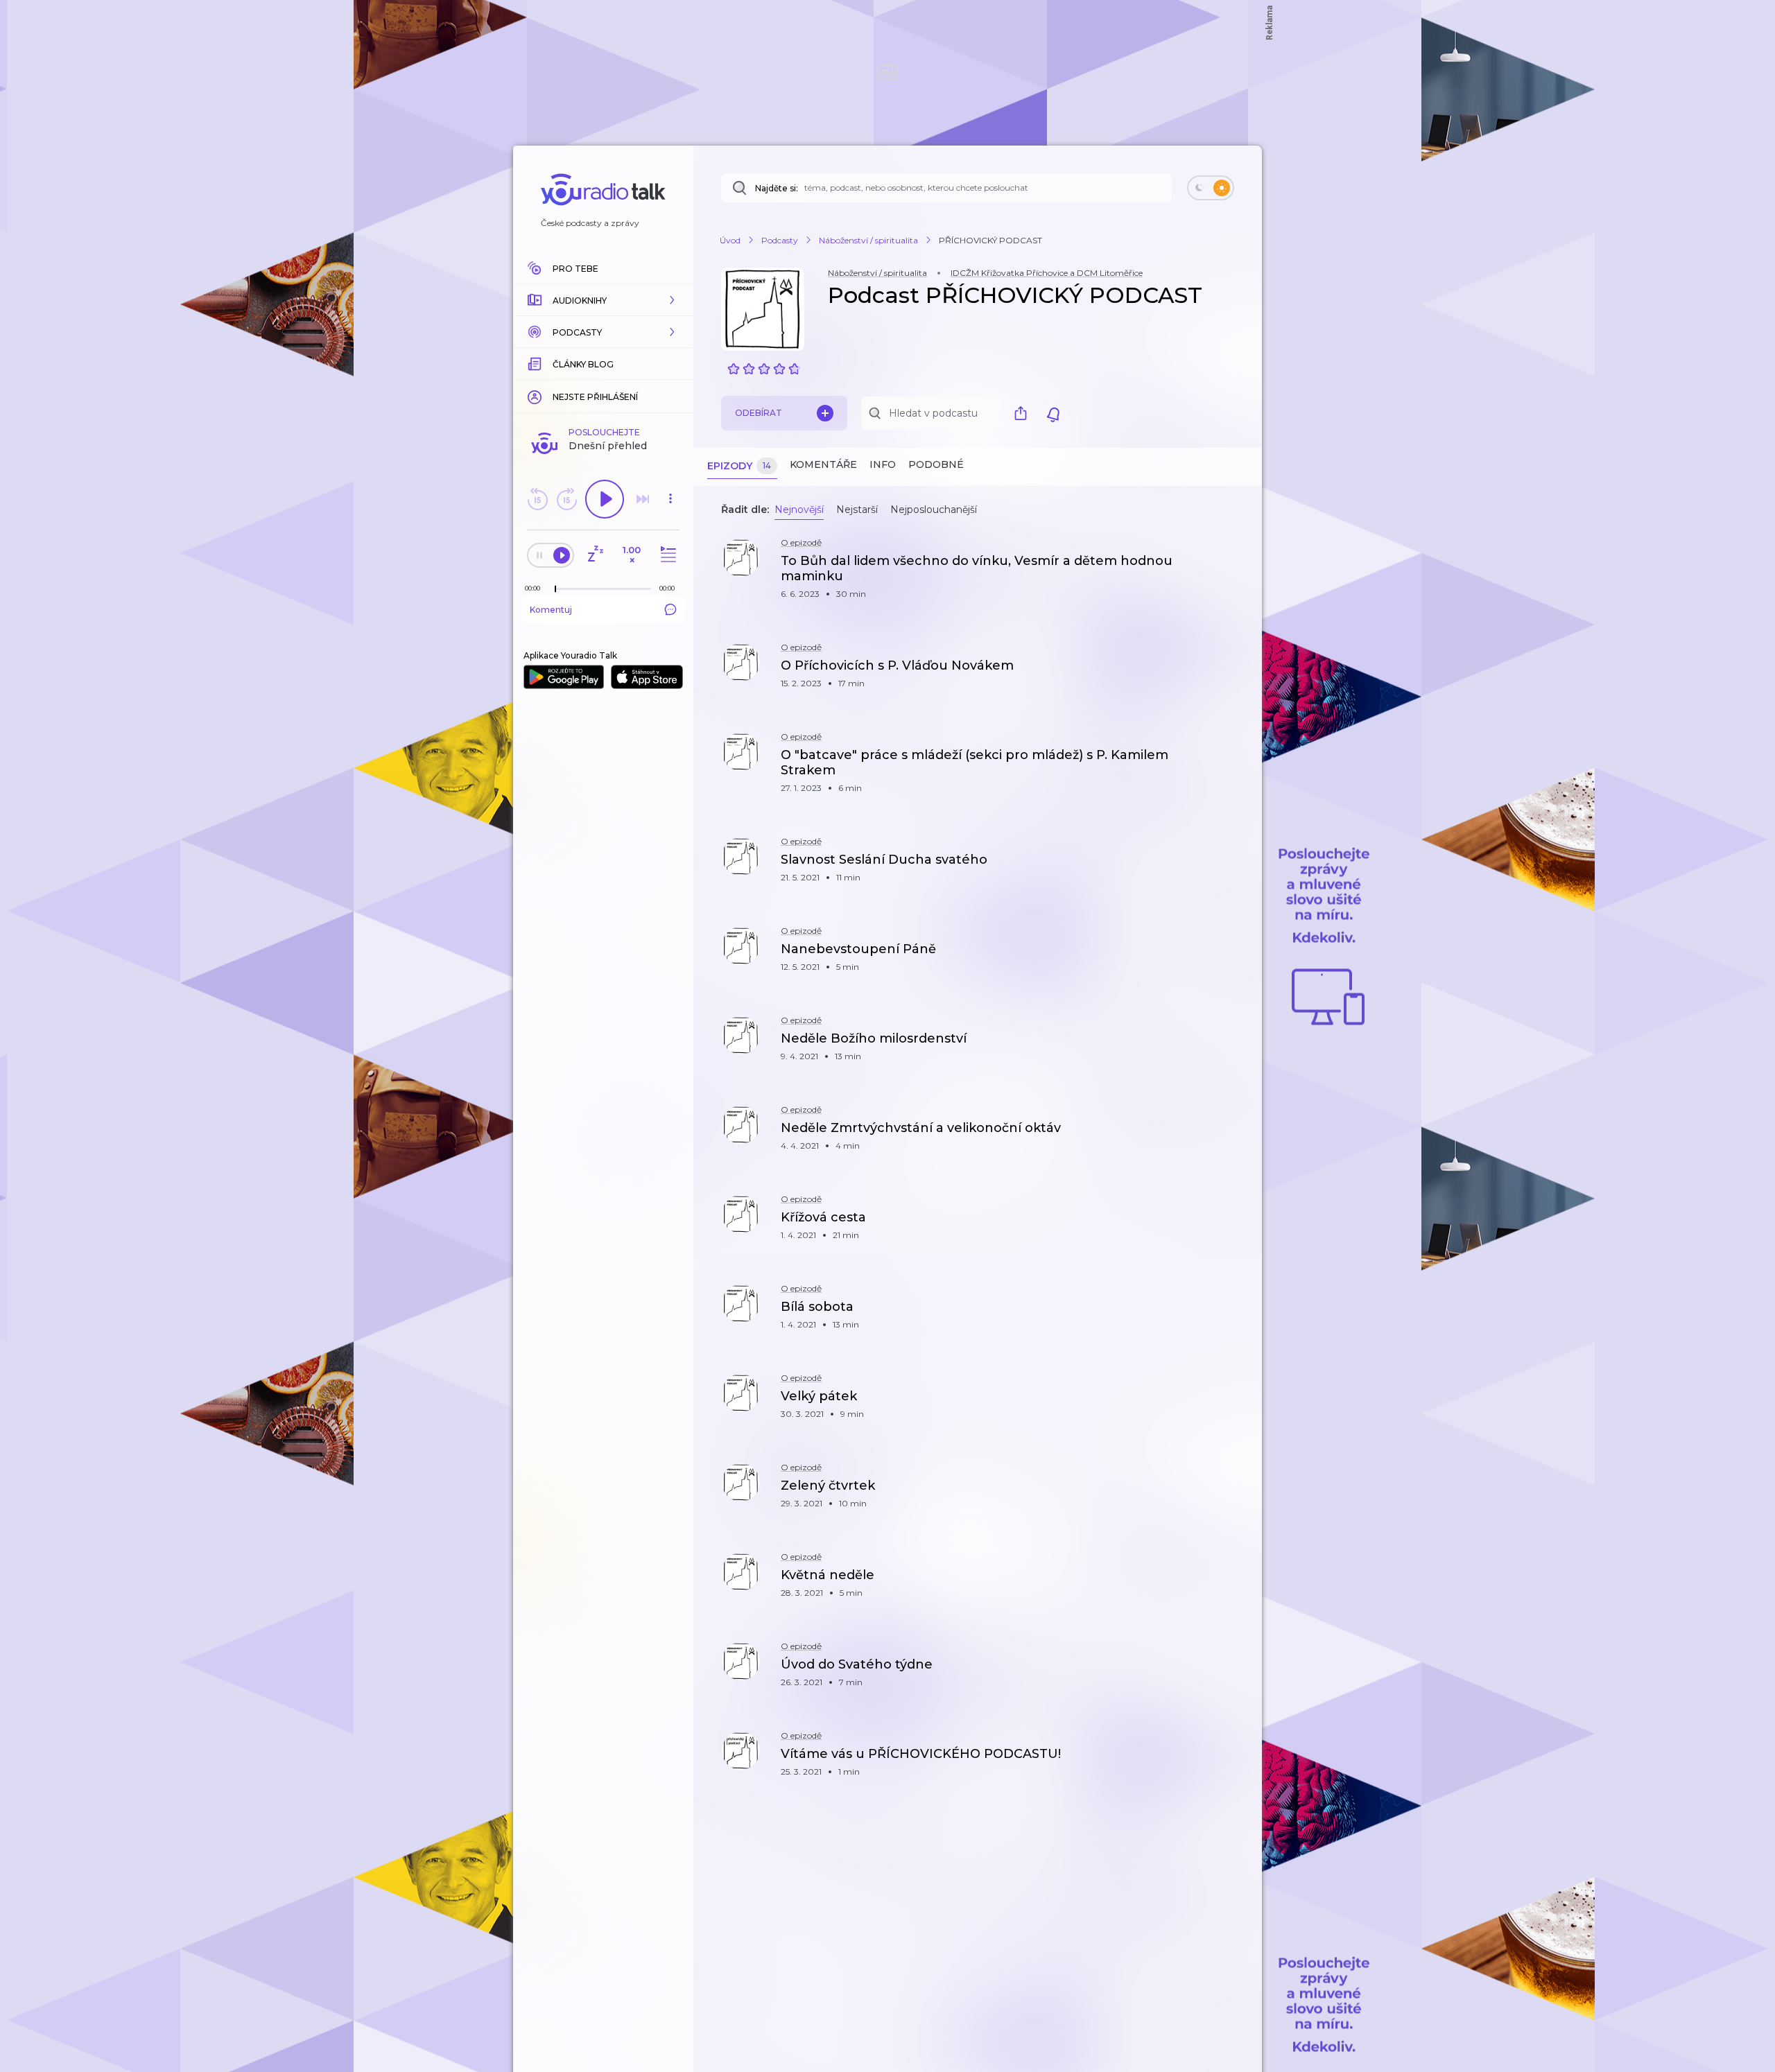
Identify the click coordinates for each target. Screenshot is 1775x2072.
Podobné (936, 464)
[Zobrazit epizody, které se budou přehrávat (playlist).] (666, 555)
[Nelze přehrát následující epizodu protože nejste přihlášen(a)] (643, 499)
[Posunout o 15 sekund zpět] (537, 499)
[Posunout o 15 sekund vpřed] (566, 499)
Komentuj (551, 610)
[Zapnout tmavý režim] (1211, 188)
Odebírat (759, 413)
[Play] (605, 499)
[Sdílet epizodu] (1234, 568)
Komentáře (823, 464)
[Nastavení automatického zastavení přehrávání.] (595, 555)
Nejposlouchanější (934, 510)
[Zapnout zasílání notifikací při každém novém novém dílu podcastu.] (1053, 413)
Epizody (739, 466)
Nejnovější (799, 510)
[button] (603, 300)
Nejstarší (857, 510)
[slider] (555, 589)
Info (883, 464)
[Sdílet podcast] (1024, 413)
